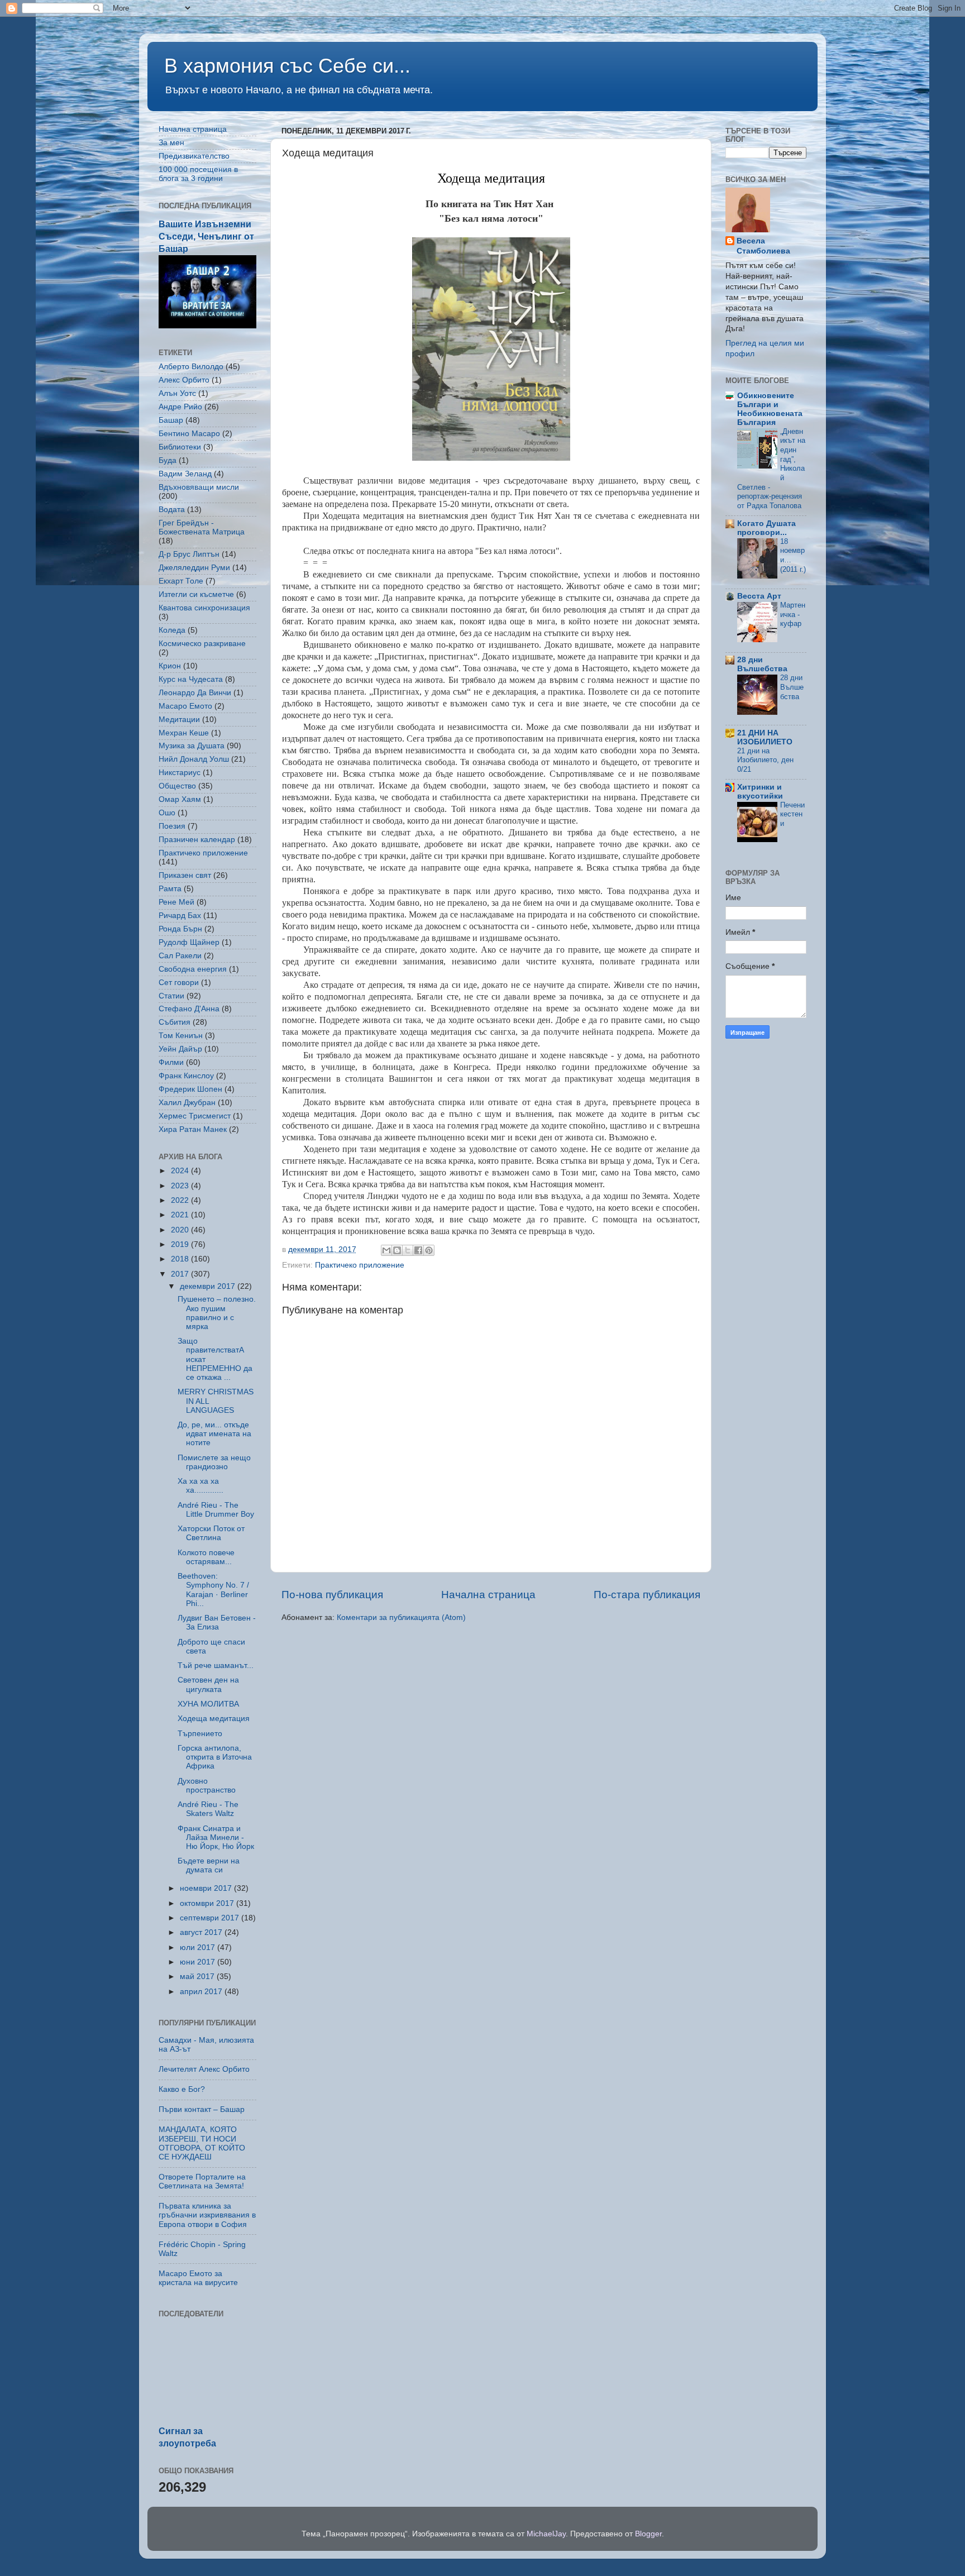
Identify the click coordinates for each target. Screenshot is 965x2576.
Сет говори (179, 983)
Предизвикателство (194, 156)
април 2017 (202, 1992)
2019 (181, 1244)
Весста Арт (759, 596)
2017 (181, 1274)
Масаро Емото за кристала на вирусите (198, 2278)
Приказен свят (185, 875)
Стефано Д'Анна (189, 1009)
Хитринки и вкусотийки (760, 792)
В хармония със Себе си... (287, 66)
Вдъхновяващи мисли (199, 487)
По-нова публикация (332, 1595)
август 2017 (202, 1932)
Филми (171, 1062)
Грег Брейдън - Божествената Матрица (202, 527)
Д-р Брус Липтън (189, 554)
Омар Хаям (180, 799)
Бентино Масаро (189, 434)
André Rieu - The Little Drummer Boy (216, 1510)
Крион (170, 666)
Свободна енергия (193, 969)
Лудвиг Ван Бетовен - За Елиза (217, 1622)
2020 (181, 1230)
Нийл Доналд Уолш (194, 759)
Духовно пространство (207, 1786)
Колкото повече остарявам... (206, 1557)
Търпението (200, 1734)
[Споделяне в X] (408, 1250)
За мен (171, 143)
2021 (181, 1215)
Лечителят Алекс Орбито (204, 2069)
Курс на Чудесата (191, 679)
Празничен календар (197, 840)
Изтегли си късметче (196, 594)
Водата (172, 510)
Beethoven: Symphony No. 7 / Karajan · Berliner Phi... (213, 1590)
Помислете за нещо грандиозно (214, 1462)
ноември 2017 (207, 1888)
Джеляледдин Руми (194, 568)
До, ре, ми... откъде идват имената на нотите (214, 1434)
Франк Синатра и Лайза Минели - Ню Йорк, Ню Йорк (216, 1837)
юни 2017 (199, 1962)
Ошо (167, 813)
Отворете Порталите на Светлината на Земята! (202, 2181)
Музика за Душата (192, 746)
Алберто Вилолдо (191, 367)
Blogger (648, 2534)
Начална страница (488, 1595)
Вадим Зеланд (185, 474)
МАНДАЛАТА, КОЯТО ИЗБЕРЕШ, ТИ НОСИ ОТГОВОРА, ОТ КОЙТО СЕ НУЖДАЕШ (202, 2143)
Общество (177, 786)
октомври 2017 (208, 1903)
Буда (168, 460)
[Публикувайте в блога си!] (397, 1250)
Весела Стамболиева (763, 246)
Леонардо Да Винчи (195, 693)
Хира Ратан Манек (193, 1129)
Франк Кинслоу (186, 1076)
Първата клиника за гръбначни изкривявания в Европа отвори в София (207, 2215)
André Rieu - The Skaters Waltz (208, 1809)
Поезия (172, 826)
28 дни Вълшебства (762, 664)
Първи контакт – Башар (202, 2109)
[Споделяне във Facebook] (418, 1250)
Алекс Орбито (184, 380)
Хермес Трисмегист (195, 1116)
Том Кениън (181, 1036)
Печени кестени (792, 814)
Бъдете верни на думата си (209, 1865)
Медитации (179, 720)
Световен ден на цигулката (208, 1684)
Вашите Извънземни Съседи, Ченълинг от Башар (206, 236)
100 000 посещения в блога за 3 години (198, 174)
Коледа (172, 630)
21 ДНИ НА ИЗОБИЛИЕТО (765, 737)
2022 (181, 1200)
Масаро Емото (185, 706)
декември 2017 (209, 1286)
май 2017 (198, 1977)
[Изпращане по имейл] (386, 1250)
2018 (181, 1259)
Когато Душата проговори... (766, 528)
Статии (171, 996)
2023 (181, 1186)
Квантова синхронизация (204, 608)
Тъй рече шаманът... (216, 1665)
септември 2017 (211, 1918)
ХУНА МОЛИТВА (208, 1704)
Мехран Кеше (184, 733)
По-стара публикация (647, 1595)
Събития (175, 1022)
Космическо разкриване (202, 644)
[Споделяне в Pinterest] (429, 1250)
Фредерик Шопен (190, 1089)
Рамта (170, 889)
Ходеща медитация (491, 178)
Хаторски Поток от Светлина (211, 1533)
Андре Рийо (180, 407)
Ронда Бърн (180, 929)
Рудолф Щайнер (189, 942)
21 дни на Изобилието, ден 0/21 (765, 760)
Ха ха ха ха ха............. (200, 1486)
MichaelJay (546, 2534)
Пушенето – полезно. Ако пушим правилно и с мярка (217, 1313)
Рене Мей (176, 902)
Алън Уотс (177, 393)
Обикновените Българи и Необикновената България (770, 409)
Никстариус (180, 773)
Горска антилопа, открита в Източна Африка (215, 1757)
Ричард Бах (180, 916)
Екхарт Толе (181, 581)
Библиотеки (180, 447)
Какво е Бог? (182, 2089)
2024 (181, 1171)
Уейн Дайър (180, 1049)
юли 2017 (199, 1947)
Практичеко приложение (360, 1265)
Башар (171, 420)
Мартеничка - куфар (793, 614)
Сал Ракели (180, 956)
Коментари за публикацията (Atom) (401, 1617)
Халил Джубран (187, 1103)
